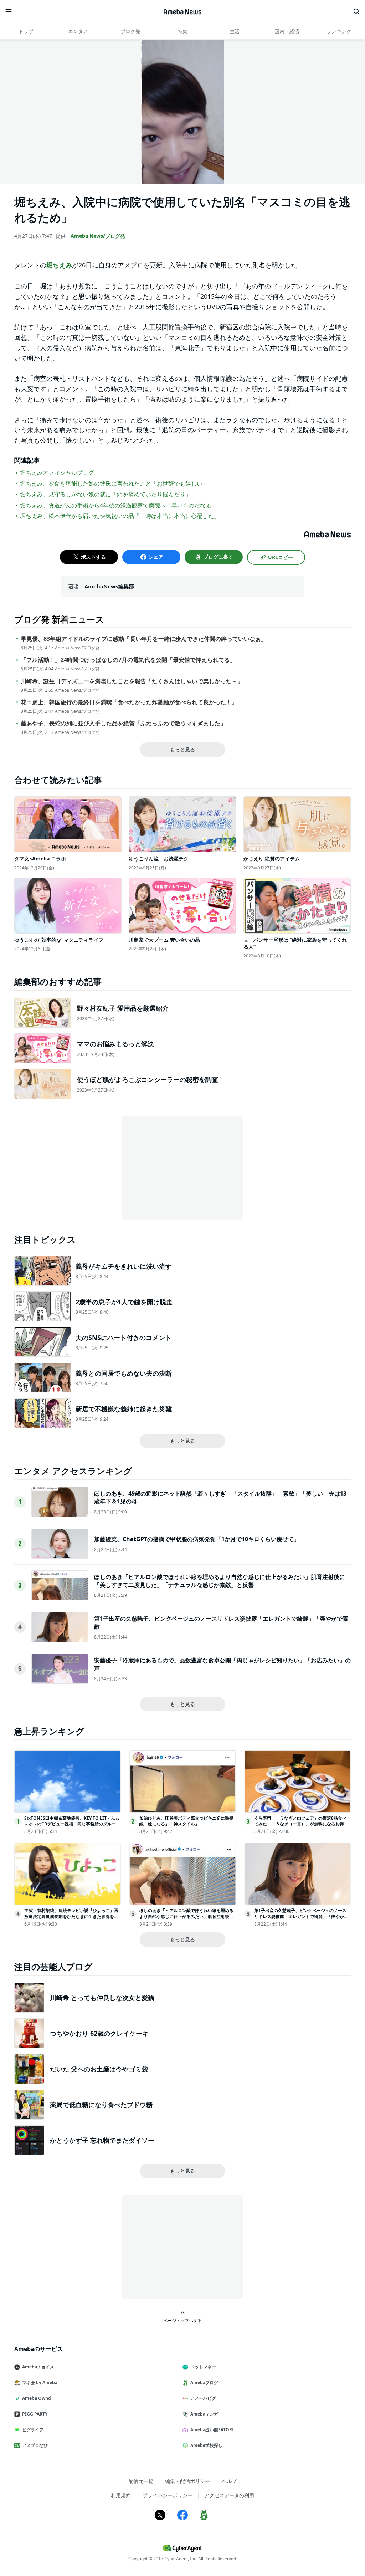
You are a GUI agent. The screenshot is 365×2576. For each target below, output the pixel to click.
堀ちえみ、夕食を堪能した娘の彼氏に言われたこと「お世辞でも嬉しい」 (114, 484)
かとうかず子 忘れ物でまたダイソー (102, 2140)
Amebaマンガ (204, 2414)
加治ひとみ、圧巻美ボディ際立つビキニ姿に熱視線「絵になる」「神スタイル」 (186, 1821)
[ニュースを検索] (356, 12)
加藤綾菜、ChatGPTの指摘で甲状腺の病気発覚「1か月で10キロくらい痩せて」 (197, 1539)
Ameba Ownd (37, 2398)
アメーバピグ (203, 2398)
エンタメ (78, 31)
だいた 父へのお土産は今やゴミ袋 (99, 2069)
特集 (182, 31)
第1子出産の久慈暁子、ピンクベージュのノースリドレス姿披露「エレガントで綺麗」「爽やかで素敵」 (301, 1916)
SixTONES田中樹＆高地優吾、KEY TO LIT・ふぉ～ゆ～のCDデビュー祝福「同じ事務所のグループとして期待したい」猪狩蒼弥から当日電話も (72, 1824)
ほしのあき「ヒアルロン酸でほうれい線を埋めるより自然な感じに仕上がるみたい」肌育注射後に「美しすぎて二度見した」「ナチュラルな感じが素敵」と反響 (220, 1581)
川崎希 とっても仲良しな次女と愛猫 (102, 1998)
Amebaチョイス (38, 2367)
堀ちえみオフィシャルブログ (57, 472)
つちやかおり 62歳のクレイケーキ (99, 2033)
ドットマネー (203, 2367)
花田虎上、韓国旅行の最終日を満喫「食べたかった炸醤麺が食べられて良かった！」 (129, 702)
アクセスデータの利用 (229, 2495)
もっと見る (182, 749)
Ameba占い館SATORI (212, 2430)
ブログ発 (130, 31)
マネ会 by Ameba (40, 2383)
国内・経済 (287, 31)
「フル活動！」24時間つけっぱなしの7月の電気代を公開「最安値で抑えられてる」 (128, 660)
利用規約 (121, 2495)
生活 (235, 31)
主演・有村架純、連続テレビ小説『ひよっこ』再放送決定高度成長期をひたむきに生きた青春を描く (71, 1916)
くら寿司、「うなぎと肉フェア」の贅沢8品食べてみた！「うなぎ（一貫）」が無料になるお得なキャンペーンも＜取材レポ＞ (301, 1824)
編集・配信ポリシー (187, 2481)
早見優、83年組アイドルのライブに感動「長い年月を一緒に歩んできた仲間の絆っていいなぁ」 (144, 639)
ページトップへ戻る (182, 2320)
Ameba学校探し (206, 2445)
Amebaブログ (204, 2383)
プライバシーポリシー (168, 2495)
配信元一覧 (141, 2481)
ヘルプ (229, 2481)
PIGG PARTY (35, 2414)
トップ (26, 31)
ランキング (339, 31)
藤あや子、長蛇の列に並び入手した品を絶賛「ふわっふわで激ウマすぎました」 (123, 723)
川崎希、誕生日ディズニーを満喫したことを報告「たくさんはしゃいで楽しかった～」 (132, 681)
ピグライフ (33, 2430)
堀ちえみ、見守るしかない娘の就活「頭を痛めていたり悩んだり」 (106, 494)
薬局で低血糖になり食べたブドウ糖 (101, 2105)
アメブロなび (35, 2445)
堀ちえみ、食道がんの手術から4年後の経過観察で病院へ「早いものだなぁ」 (119, 505)
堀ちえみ (59, 265)
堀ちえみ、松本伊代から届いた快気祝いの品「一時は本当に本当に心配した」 (120, 516)
